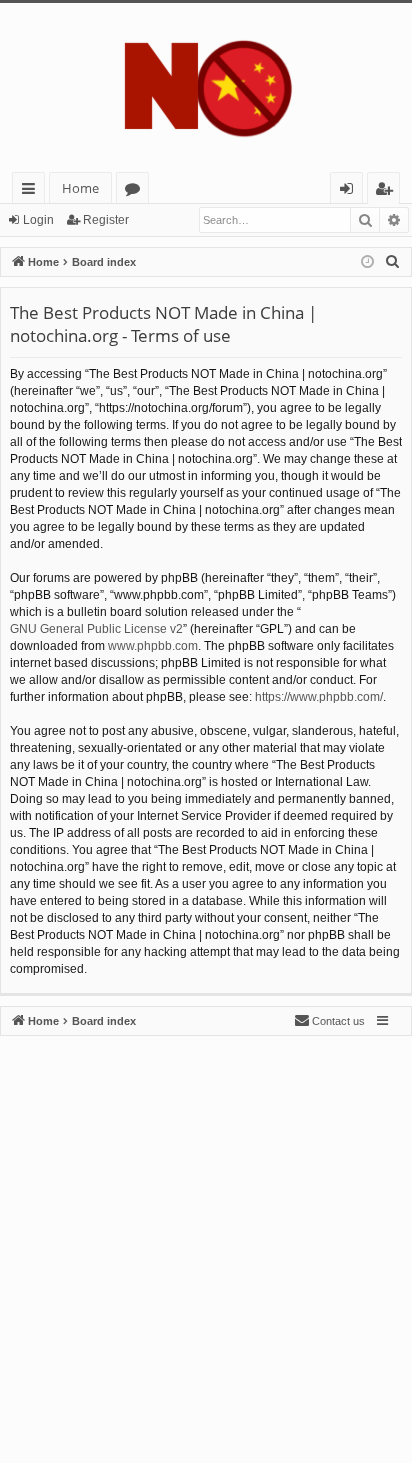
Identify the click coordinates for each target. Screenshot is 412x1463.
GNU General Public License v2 (96, 629)
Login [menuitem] (350, 191)
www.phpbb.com (153, 646)
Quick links (32, 191)
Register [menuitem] (388, 191)
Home (80, 188)
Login (38, 220)
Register (106, 220)
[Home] (206, 87)
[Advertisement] (206, 1242)
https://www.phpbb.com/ (319, 697)
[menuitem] (393, 262)
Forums (136, 191)
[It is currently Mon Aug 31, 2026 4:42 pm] (367, 262)
